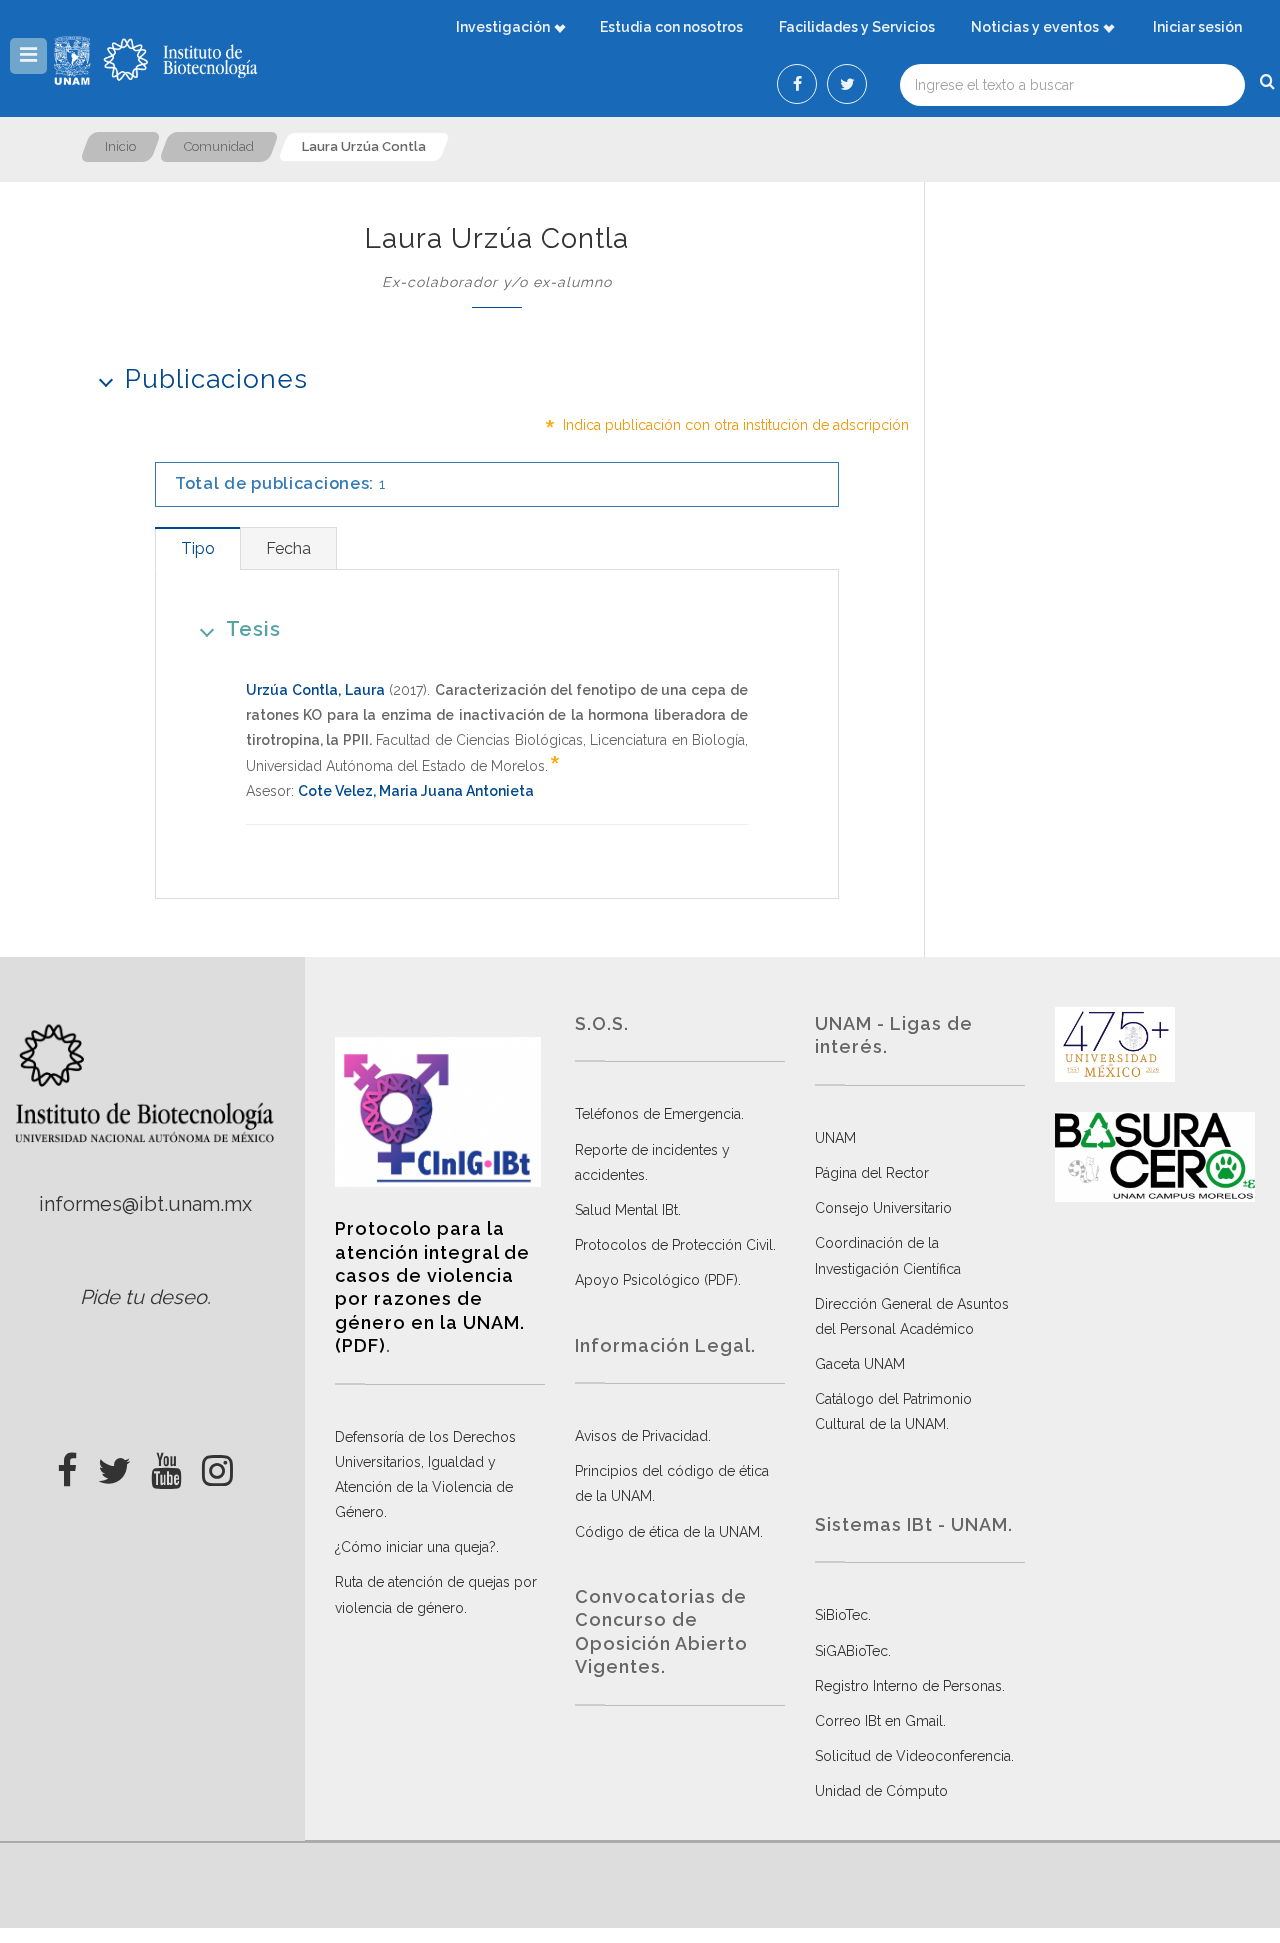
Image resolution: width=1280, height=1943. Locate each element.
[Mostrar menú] (28, 56)
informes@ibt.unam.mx (145, 1204)
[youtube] (166, 1465)
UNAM (835, 1138)
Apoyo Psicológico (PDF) (656, 1280)
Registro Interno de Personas (908, 1686)
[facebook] (67, 1465)
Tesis (253, 629)
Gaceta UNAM (860, 1364)
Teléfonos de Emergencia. (659, 1114)
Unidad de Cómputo (881, 1791)
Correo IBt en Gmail (879, 1721)
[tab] (197, 548)
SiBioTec (841, 1615)
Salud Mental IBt (626, 1210)
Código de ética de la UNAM (667, 1532)
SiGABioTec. (853, 1651)
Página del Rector (872, 1173)
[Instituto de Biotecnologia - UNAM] (180, 60)
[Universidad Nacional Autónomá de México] (74, 60)
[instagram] (217, 1465)
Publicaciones (216, 379)
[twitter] (114, 1465)
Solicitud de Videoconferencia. (914, 1756)
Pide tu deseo (143, 1297)
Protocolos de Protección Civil (674, 1245)
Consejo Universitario (883, 1208)
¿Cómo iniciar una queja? (415, 1547)
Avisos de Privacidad (641, 1436)
